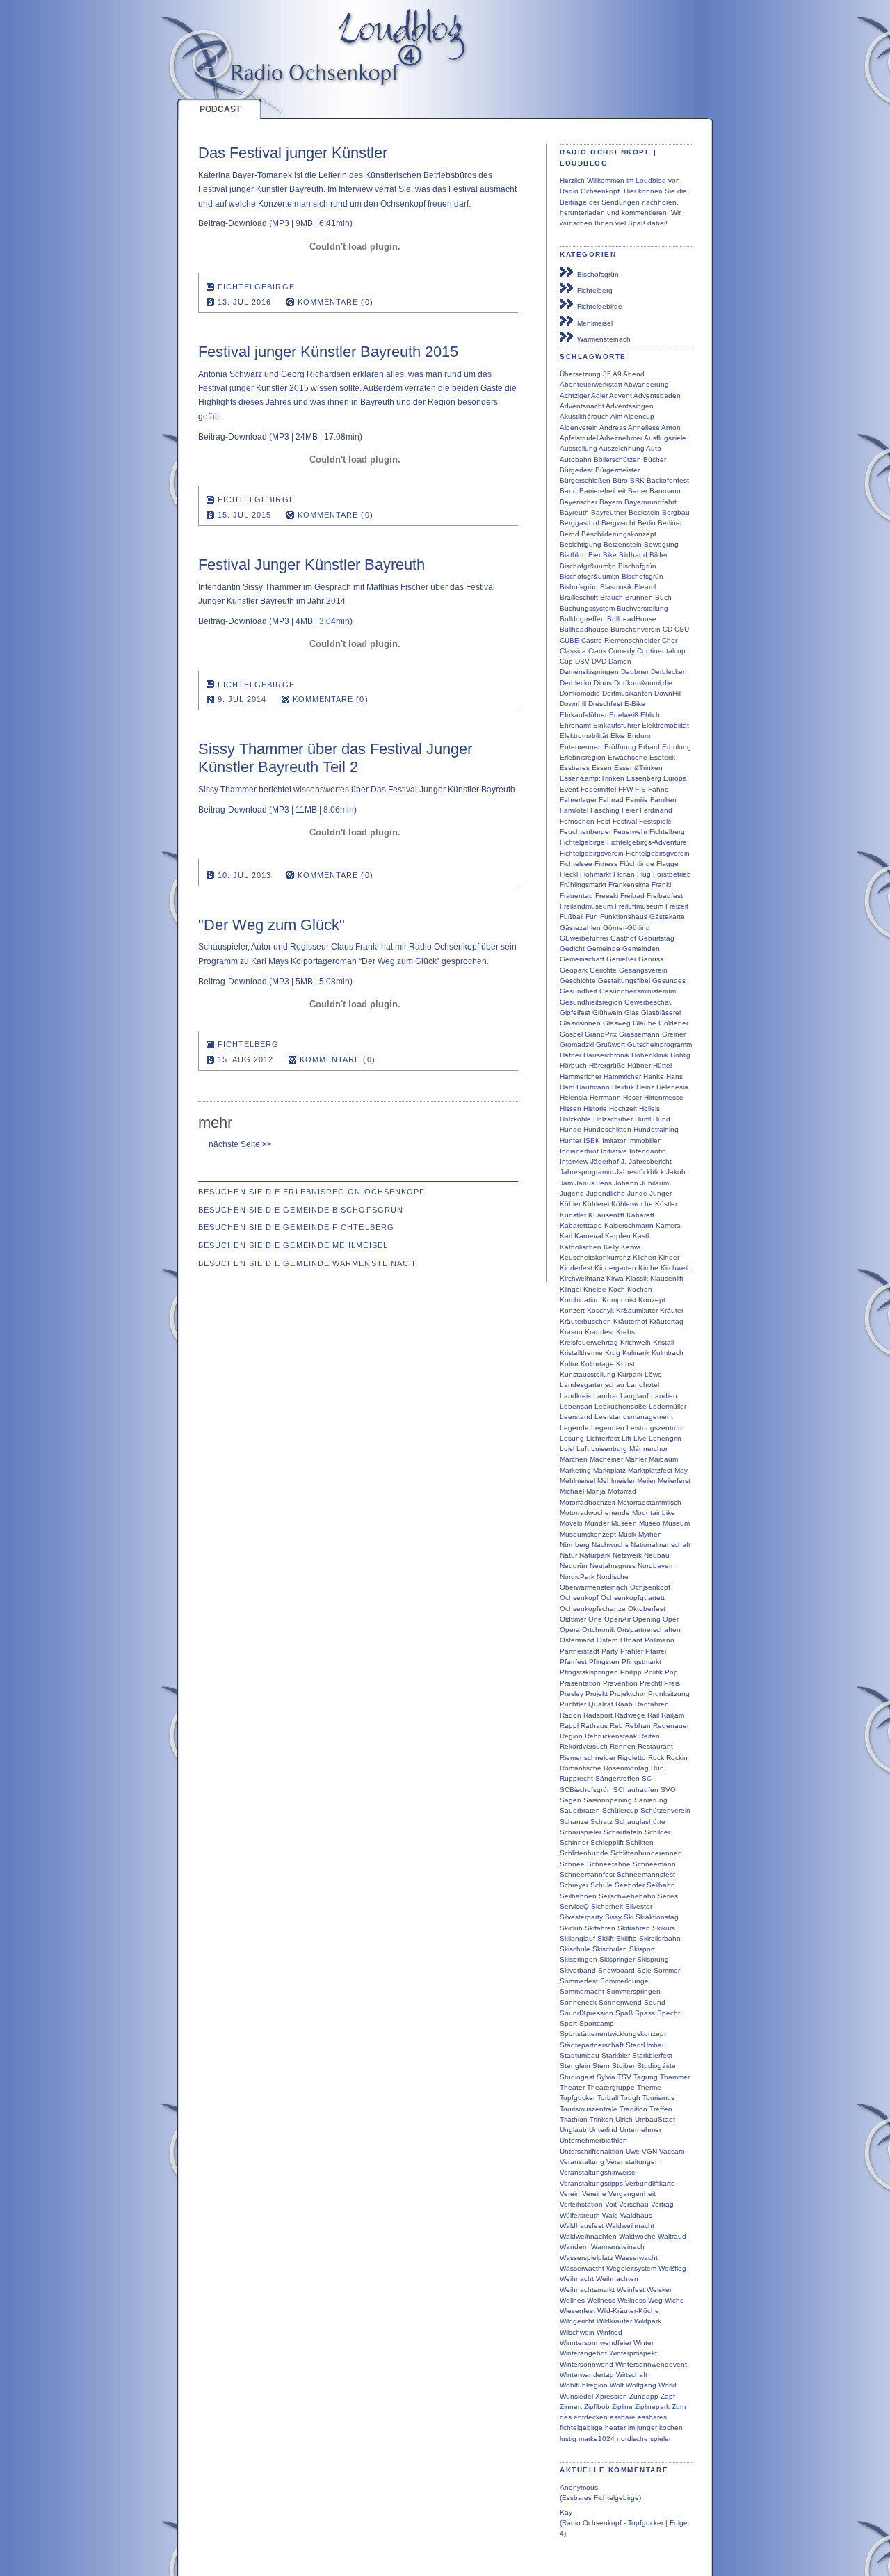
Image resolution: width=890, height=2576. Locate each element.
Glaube (645, 1023)
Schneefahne (609, 1864)
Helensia (574, 1097)
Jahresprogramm (586, 1172)
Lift (626, 1438)
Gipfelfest (575, 1013)
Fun (592, 917)
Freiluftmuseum (639, 906)
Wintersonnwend (586, 2364)
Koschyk (600, 1310)
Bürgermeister (617, 470)
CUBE (569, 640)
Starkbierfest (652, 2055)
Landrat (606, 1396)
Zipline (622, 2407)
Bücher (655, 459)
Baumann (665, 491)
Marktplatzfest (650, 1470)
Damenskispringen (589, 672)
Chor (670, 640)
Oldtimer (573, 1619)
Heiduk (623, 1087)
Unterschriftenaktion (592, 2151)
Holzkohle (575, 1119)
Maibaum (663, 1459)
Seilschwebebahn (627, 1896)
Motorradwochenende (595, 1513)
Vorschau (634, 2204)
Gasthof (623, 938)
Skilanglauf (577, 1938)
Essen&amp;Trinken (592, 778)
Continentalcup (661, 651)
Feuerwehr (630, 832)
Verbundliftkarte (650, 2183)
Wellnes (572, 2300)
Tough (630, 2098)
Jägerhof (605, 1161)
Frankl (661, 885)
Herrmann (605, 1097)
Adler (599, 395)
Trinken (601, 2119)
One (595, 1619)
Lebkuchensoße (621, 1406)
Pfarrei (656, 1651)
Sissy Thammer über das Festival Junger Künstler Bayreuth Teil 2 (335, 758)
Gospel (571, 1034)
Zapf (668, 2396)
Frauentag (576, 896)
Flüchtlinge (637, 864)
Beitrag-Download (233, 223)
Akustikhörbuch (584, 416)
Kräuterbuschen (585, 1321)
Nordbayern (656, 1566)
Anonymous (579, 2487)
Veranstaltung (582, 2162)
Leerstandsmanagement (634, 1417)
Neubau (657, 1555)
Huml (643, 1119)
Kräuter (672, 1310)
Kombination (580, 1300)
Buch (663, 597)
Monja (596, 1491)
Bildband (633, 555)
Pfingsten (604, 1662)
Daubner (635, 672)
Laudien (664, 1396)
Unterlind (603, 2130)
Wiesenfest (577, 2311)
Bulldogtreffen (582, 619)
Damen (620, 661)
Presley (572, 1694)
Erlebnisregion (583, 757)
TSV (624, 2077)
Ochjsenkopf (650, 1587)
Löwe (653, 1374)
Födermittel (598, 789)
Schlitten (640, 1842)
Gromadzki (577, 1045)
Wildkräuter (614, 2321)
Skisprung (653, 1959)
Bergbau (676, 512)
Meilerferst (674, 1481)
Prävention (620, 1683)
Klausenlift (667, 1278)
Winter (644, 2343)
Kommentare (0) (335, 302)
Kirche (648, 1268)
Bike (610, 555)
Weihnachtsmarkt (587, 2290)
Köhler (570, 1204)
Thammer (675, 2077)
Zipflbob (597, 2407)
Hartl (567, 1087)
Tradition (633, 2109)
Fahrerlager (578, 800)
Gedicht (572, 949)
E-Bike (635, 704)
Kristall (663, 1342)
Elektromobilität (584, 736)
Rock (656, 1758)
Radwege (630, 1715)
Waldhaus (636, 2215)
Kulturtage (597, 1364)
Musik (627, 1534)
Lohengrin (665, 1438)
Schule (601, 1885)
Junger (661, 1193)
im (631, 2427)
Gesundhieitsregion (591, 1002)
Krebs (625, 1332)
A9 (617, 374)
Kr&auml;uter (637, 1310)
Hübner (639, 1065)
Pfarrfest (573, 1662)
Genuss (651, 959)
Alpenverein (579, 427)
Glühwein (607, 1013)
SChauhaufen (636, 1790)
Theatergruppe (611, 2087)
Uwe (633, 2151)
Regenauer (671, 1726)
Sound (655, 2002)
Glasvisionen (580, 1023)
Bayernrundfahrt (650, 502)
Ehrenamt (575, 725)
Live (640, 1438)
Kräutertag (666, 1321)
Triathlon (574, 2119)
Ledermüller (667, 1406)
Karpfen (618, 1236)
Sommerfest (579, 1981)
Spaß (624, 2013)
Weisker (659, 2290)
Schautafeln (623, 1832)
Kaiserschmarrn (629, 1225)
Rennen (623, 1746)
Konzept (652, 1300)
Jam (566, 1183)
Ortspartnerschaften (649, 1630)
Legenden (608, 1428)
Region (571, 1736)
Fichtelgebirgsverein (592, 853)
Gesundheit (578, 991)
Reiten (649, 1736)
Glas (632, 1013)
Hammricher (622, 1077)
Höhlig (680, 1055)
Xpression (611, 2396)
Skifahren (600, 1928)
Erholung (677, 747)
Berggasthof (580, 523)
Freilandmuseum (586, 906)
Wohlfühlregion (584, 2385)
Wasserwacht (637, 2258)
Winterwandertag (587, 2375)
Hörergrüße (607, 1065)
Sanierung (651, 1800)
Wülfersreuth (580, 2215)
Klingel (571, 1289)
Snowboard (616, 1970)
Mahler (636, 1459)
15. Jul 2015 (245, 515)
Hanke (654, 1077)
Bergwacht (618, 523)
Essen (602, 768)
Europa (675, 778)
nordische (632, 2439)
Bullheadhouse (584, 629)
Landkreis (575, 1396)
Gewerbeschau (649, 1002)
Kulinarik (636, 1353)
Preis (672, 1683)
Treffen (661, 2109)
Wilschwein (577, 2332)
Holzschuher (613, 1119)
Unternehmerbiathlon (593, 2140)
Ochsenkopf (579, 1598)
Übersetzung (580, 374)
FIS (640, 789)
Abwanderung (646, 384)
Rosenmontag (626, 1768)
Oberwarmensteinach (594, 1587)
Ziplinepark (652, 2407)
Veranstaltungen (633, 2162)
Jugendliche (606, 1193)
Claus (597, 651)
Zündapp (644, 2396)
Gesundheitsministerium (638, 991)
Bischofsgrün (596, 274)
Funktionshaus (624, 917)
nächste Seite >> (241, 1144)
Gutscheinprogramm (660, 1045)
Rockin (677, 1758)
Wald (610, 2215)
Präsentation (580, 1683)
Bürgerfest (576, 470)
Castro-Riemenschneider (621, 640)
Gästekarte (667, 917)
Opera (570, 1630)
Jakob (676, 1172)
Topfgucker (577, 2098)
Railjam (673, 1715)
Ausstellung (578, 448)
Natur (568, 1555)
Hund (662, 1119)
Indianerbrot (579, 1151)
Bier (594, 555)
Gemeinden (641, 949)
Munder (597, 1523)
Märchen (574, 1459)
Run (657, 1768)
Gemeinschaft (582, 959)
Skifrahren (634, 1928)
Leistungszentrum (655, 1428)
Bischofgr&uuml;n (588, 566)
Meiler (646, 1481)
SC (647, 1778)
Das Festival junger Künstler (293, 153)
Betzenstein (623, 544)
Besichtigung (581, 544)
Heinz (645, 1087)
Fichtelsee (576, 864)
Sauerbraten (580, 1810)
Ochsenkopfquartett (633, 1598)
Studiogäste (656, 2066)
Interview (574, 1161)
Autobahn (576, 459)
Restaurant (655, 1746)
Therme (649, 2087)
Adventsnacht (582, 406)
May (681, 1470)
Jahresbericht (650, 1161)
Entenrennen (581, 747)
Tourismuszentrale (589, 2109)
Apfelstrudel (579, 438)
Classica (573, 651)
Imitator (614, 1141)
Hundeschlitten (607, 1129)
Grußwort (610, 1045)
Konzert (572, 1310)
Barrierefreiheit (602, 491)
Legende (574, 1428)
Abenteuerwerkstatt (591, 384)
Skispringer (617, 1959)
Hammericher (581, 1077)
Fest (604, 821)
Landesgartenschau (592, 1385)
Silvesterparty (581, 1917)
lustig (568, 2439)
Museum (676, 1523)
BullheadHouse (632, 619)
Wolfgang (641, 2385)
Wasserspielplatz (586, 2258)
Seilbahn (661, 1885)
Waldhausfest (582, 2226)
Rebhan (638, 1726)
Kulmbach (667, 1353)
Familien (663, 800)
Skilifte (626, 1938)
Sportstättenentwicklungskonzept (613, 2034)
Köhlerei (596, 1204)
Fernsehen (577, 821)
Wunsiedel (576, 2396)
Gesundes (669, 981)
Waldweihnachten (588, 2236)
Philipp (631, 1672)
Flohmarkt (596, 874)
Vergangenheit (632, 2194)
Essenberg (644, 778)
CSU (682, 629)
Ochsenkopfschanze (593, 1609)
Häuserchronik (606, 1055)
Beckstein (644, 512)
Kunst (625, 1364)
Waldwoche (637, 2236)
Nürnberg (575, 1545)
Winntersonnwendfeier (596, 2343)
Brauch (612, 597)
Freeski (607, 896)
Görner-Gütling (626, 928)
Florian (624, 874)
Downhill (573, 704)
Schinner (574, 1842)
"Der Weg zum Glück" (272, 925)
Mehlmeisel (593, 323)
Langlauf (634, 1396)
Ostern (607, 1640)
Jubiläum (655, 1183)
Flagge (667, 864)
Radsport (598, 1715)
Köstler (666, 1204)
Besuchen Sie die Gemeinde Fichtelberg (296, 1227)
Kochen (640, 1289)
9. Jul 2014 (242, 699)
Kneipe (595, 1289)
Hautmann (593, 1087)
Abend (634, 374)
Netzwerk (627, 1555)
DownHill (668, 693)
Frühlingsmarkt (583, 885)
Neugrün (574, 1566)
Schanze (574, 1822)
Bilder (658, 555)
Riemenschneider (588, 1758)
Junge (637, 1193)
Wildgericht (577, 2321)
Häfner (571, 1055)
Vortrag (662, 2204)
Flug (644, 874)
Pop (671, 1672)
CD (667, 629)
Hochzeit (623, 1109)
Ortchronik (598, 1630)
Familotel (574, 810)
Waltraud (672, 2236)
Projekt (597, 1694)
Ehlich (650, 715)
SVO (668, 1790)
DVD (599, 661)
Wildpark (648, 2321)
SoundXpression (586, 2013)
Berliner (670, 523)
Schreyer (574, 1885)
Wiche (674, 2300)
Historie (595, 1109)
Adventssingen (630, 406)
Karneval (589, 1236)
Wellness (601, 2300)
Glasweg (617, 1023)
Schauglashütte (640, 1822)
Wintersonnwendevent (651, 2364)
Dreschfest (605, 704)
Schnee (572, 1864)
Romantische (581, 1768)
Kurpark (630, 1374)
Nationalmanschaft (661, 1545)
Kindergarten (615, 1268)
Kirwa (615, 1278)
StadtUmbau (646, 2045)
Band (568, 491)
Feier (630, 810)
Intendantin (648, 1151)
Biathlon (573, 555)
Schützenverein (665, 1810)
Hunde (571, 1129)
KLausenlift (606, 1215)
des (566, 2417)
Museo (650, 1523)
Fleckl (569, 874)
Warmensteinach (602, 339)
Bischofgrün (637, 566)
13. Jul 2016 (245, 302)
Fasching (605, 810)
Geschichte (578, 981)
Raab (624, 1704)
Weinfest (631, 2290)
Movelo (571, 1523)
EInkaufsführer (583, 715)
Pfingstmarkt (641, 1662)
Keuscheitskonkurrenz (595, 1257)
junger (647, 2427)
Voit (611, 2204)
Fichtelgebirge (598, 306)
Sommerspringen (633, 1991)
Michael (572, 1491)
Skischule (575, 1949)
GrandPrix (601, 1034)
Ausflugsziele (665, 438)
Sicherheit (607, 1906)
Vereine (594, 2194)
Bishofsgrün (579, 587)
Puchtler (573, 1704)
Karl (566, 1236)
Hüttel (662, 1065)
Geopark (574, 970)
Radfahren (652, 1704)
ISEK (592, 1141)
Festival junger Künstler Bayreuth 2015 (328, 352)
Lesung (572, 1438)
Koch (617, 1289)
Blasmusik (616, 587)
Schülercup (620, 1810)
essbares (652, 2417)
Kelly (611, 1247)
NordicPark (577, 1577)
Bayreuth (574, 512)
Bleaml (645, 587)
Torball (608, 2098)
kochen (671, 2427)
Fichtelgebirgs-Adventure (647, 842)
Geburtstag (656, 938)
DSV (582, 661)
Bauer (638, 491)
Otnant (631, 1640)
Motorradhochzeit (588, 1502)
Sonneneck (578, 2002)
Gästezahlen (580, 928)
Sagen (571, 1800)
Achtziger (575, 395)
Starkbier (616, 2055)
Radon (571, 1715)
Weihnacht (577, 2279)
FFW (625, 789)
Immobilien (645, 1141)
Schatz (601, 1822)
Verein (570, 2194)
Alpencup (639, 416)
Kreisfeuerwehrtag (589, 1342)
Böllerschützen (617, 459)
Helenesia (672, 1087)
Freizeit (677, 906)
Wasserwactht (582, 2268)
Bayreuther (609, 512)
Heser (632, 1097)
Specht (669, 2013)
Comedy (622, 651)
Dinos (603, 683)
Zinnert (571, 2407)
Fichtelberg (593, 290)
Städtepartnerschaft (592, 2045)
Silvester (639, 1906)
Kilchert (645, 1257)
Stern (601, 2066)
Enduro (639, 736)
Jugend (572, 1193)
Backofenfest (668, 480)
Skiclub (571, 1928)
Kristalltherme (581, 1353)
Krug (613, 1353)
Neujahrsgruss (613, 1566)
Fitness (606, 864)
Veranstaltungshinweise (598, 2172)
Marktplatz (609, 1470)
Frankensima (629, 885)
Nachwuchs (610, 1545)
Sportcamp (597, 2023)
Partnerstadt (580, 1651)
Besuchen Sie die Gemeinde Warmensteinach (307, 1263)
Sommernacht (582, 1991)
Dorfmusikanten (627, 693)
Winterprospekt (633, 2353)
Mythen (650, 1534)
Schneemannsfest (646, 1874)
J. (624, 1161)
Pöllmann (660, 1640)
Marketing (575, 1470)
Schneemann (654, 1864)
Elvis (618, 736)
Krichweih (636, 1342)
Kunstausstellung (588, 1374)
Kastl (641, 1236)
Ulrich (624, 2119)
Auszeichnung (622, 448)
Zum (679, 2407)
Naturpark (595, 1555)
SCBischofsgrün (585, 1790)
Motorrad (622, 1491)
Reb (616, 1726)
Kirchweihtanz (582, 1278)
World (667, 2385)
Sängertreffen (617, 1778)
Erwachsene (628, 757)
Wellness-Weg (640, 2300)
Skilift (606, 1938)
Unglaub (573, 2130)
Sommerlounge (624, 1981)
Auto (654, 448)
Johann (626, 1183)
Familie (637, 800)
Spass (645, 2013)
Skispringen (578, 1959)
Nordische (613, 1577)
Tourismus (658, 2098)
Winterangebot (583, 2353)
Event (569, 789)
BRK (637, 480)
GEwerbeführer (584, 938)
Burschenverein (636, 629)
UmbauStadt (655, 2119)
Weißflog (672, 2268)
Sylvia (606, 2077)
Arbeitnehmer (621, 438)
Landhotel (643, 1385)
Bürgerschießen (585, 480)
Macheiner (606, 1459)
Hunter (571, 1141)
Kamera (668, 1225)
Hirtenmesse (664, 1097)
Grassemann (639, 1034)
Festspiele (655, 821)
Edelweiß (624, 715)
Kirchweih (676, 1268)
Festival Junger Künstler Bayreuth (311, 565)
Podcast (220, 109)
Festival (625, 821)
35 (607, 374)
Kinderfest (576, 1268)
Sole (644, 1970)
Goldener (673, 1023)
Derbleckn (576, 683)
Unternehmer (640, 2130)
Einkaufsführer (616, 725)
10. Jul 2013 (245, 875)
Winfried (609, 2332)
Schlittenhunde (584, 1853)
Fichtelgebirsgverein (658, 853)
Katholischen (581, 1247)
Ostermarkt (577, 1640)
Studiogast (577, 2077)
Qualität (601, 1704)
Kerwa (631, 1247)
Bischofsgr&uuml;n (590, 576)
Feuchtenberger (585, 832)
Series (668, 1896)
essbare (623, 2417)
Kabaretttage (581, 1225)
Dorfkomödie (580, 693)
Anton (671, 427)
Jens (604, 1183)
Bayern (611, 502)
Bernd (569, 534)
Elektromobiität (665, 725)
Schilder (657, 1832)
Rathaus (594, 1726)
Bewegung (661, 544)
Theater (572, 2087)
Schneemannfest (587, 1874)
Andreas (613, 427)
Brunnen (639, 597)
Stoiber (623, 2066)
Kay (566, 2512)
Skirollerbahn (660, 1938)
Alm (616, 416)
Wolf (617, 2385)
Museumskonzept (588, 1534)
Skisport (642, 1949)
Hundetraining (656, 1129)
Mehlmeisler (616, 1481)
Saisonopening (608, 1800)
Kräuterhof (630, 1321)
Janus (585, 1183)
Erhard (649, 747)
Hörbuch (573, 1065)
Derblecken (669, 672)
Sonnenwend (620, 2002)
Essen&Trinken (638, 768)
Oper (671, 1619)
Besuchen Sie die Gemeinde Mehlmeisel (293, 1245)
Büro (620, 480)
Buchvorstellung (642, 608)
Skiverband (578, 1970)
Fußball (572, 917)
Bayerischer (578, 502)
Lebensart (576, 1406)
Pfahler (632, 1651)
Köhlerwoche (632, 1204)
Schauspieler (581, 1832)
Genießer (621, 959)
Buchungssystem (587, 608)
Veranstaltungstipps (591, 2183)
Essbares (575, 768)
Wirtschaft (632, 2375)
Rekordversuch (584, 1746)
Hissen (571, 1109)
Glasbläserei (661, 1013)
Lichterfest (603, 1438)
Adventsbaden (657, 395)
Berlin (647, 523)
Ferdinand (656, 810)
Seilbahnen (578, 1896)
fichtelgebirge (581, 2427)
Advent (621, 395)
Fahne (658, 789)
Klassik (637, 1278)
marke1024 (597, 2439)
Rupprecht (576, 1778)
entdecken (591, 2417)
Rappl (569, 1726)
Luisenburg (609, 1449)
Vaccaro (672, 2151)
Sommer (667, 1970)
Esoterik (662, 757)
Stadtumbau (580, 2055)
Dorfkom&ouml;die (643, 683)
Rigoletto (632, 1758)
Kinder (669, 1257)
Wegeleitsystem (631, 2268)
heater (615, 2427)
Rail (653, 1715)
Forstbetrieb (672, 874)
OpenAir (617, 1619)
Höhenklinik (650, 1055)
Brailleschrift (579, 597)
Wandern (574, 2247)
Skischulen (610, 1949)
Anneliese (644, 427)
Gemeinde (604, 949)
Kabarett (640, 1215)
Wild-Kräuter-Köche (628, 2311)
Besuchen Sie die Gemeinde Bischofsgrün (301, 1210)
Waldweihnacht (630, 2226)
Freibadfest (665, 896)
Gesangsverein (643, 970)
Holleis (649, 1109)
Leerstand (576, 1417)
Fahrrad (611, 800)
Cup (566, 661)
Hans (674, 1077)
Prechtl (651, 1683)
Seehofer (630, 1885)
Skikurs (664, 1928)
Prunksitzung (669, 1694)
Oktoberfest (647, 1609)
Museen (624, 1523)
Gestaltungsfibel (624, 981)
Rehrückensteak (611, 1736)
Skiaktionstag (657, 1917)
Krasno (571, 1332)
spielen (662, 2439)
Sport (568, 2023)
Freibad (632, 896)
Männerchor (648, 1449)
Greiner (674, 1034)
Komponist (619, 1300)
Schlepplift (607, 1842)
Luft (583, 1449)
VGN (649, 2151)
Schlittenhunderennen (646, 1853)
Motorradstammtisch (649, 1502)
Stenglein (575, 2066)
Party (610, 1651)
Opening (647, 1619)
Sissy (613, 1917)
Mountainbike (654, 1513)
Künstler (573, 1215)
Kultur (569, 1364)
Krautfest (599, 1332)
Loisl (567, 1449)
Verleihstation (581, 2204)
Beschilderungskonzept (619, 534)
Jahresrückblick (640, 1172)
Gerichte (603, 970)
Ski (629, 1917)
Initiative (614, 1151)
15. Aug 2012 (246, 1059)
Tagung (646, 2077)
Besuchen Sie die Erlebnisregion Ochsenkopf (311, 1192)
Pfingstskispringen (589, 1672)
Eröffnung (620, 747)
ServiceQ (574, 1906)
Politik (653, 1672)
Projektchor (628, 1694)
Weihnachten (617, 2279)
